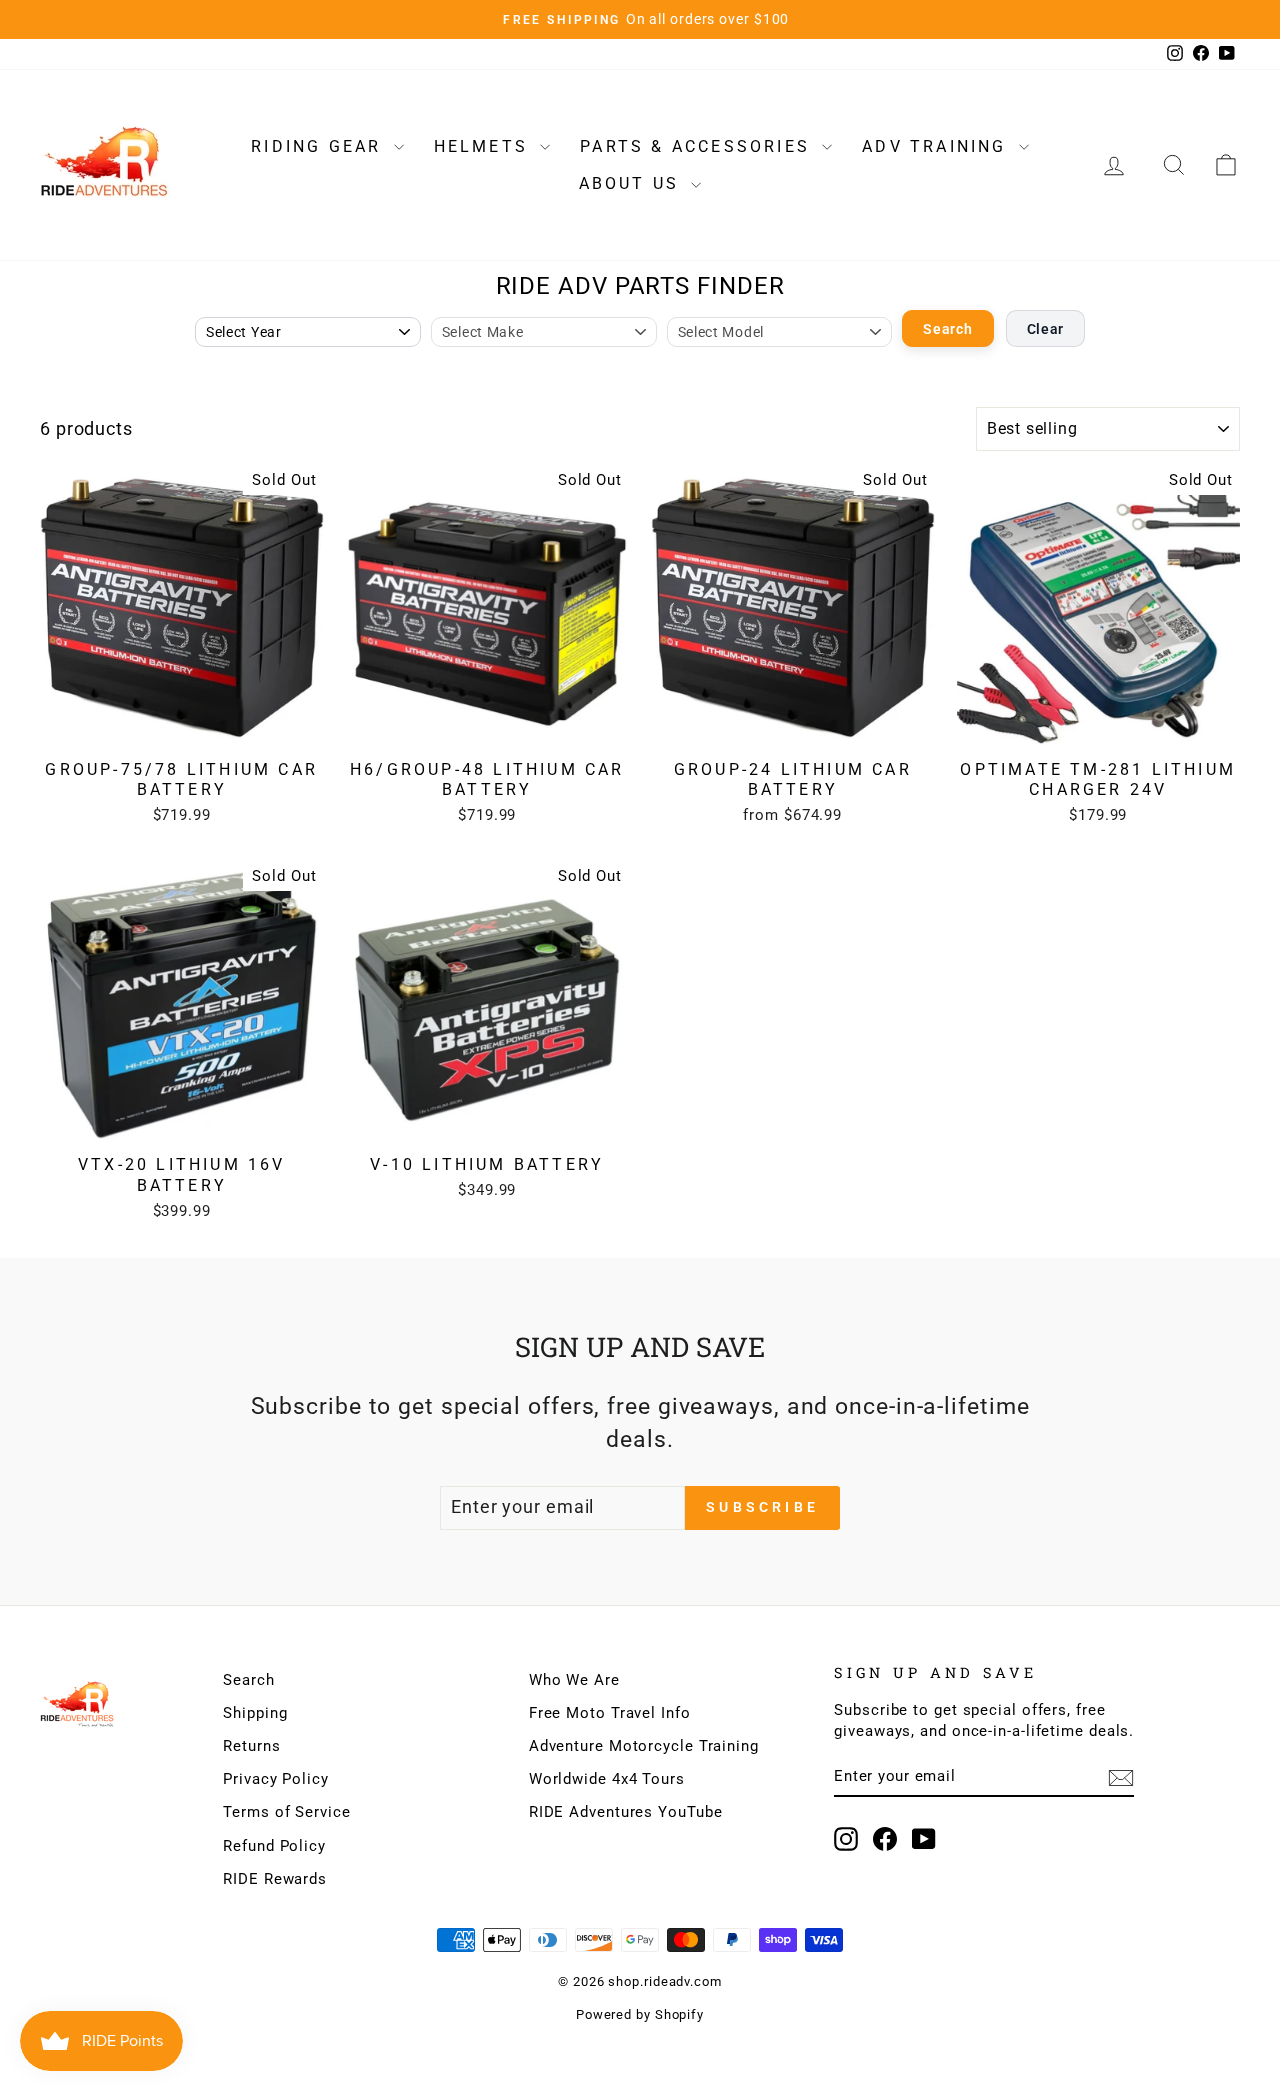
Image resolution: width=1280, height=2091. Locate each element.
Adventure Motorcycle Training (644, 1746)
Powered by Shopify (640, 2014)
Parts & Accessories (698, 146)
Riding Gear (319, 146)
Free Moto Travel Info (610, 1713)
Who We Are (574, 1680)
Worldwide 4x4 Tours (607, 1779)
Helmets (485, 146)
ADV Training (938, 146)
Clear (1046, 329)
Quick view (182, 727)
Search (947, 329)
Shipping (255, 1713)
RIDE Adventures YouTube (626, 1812)
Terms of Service (286, 1812)
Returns (251, 1746)
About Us (633, 183)
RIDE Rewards (275, 1879)
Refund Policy (274, 1846)
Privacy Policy (276, 1779)
